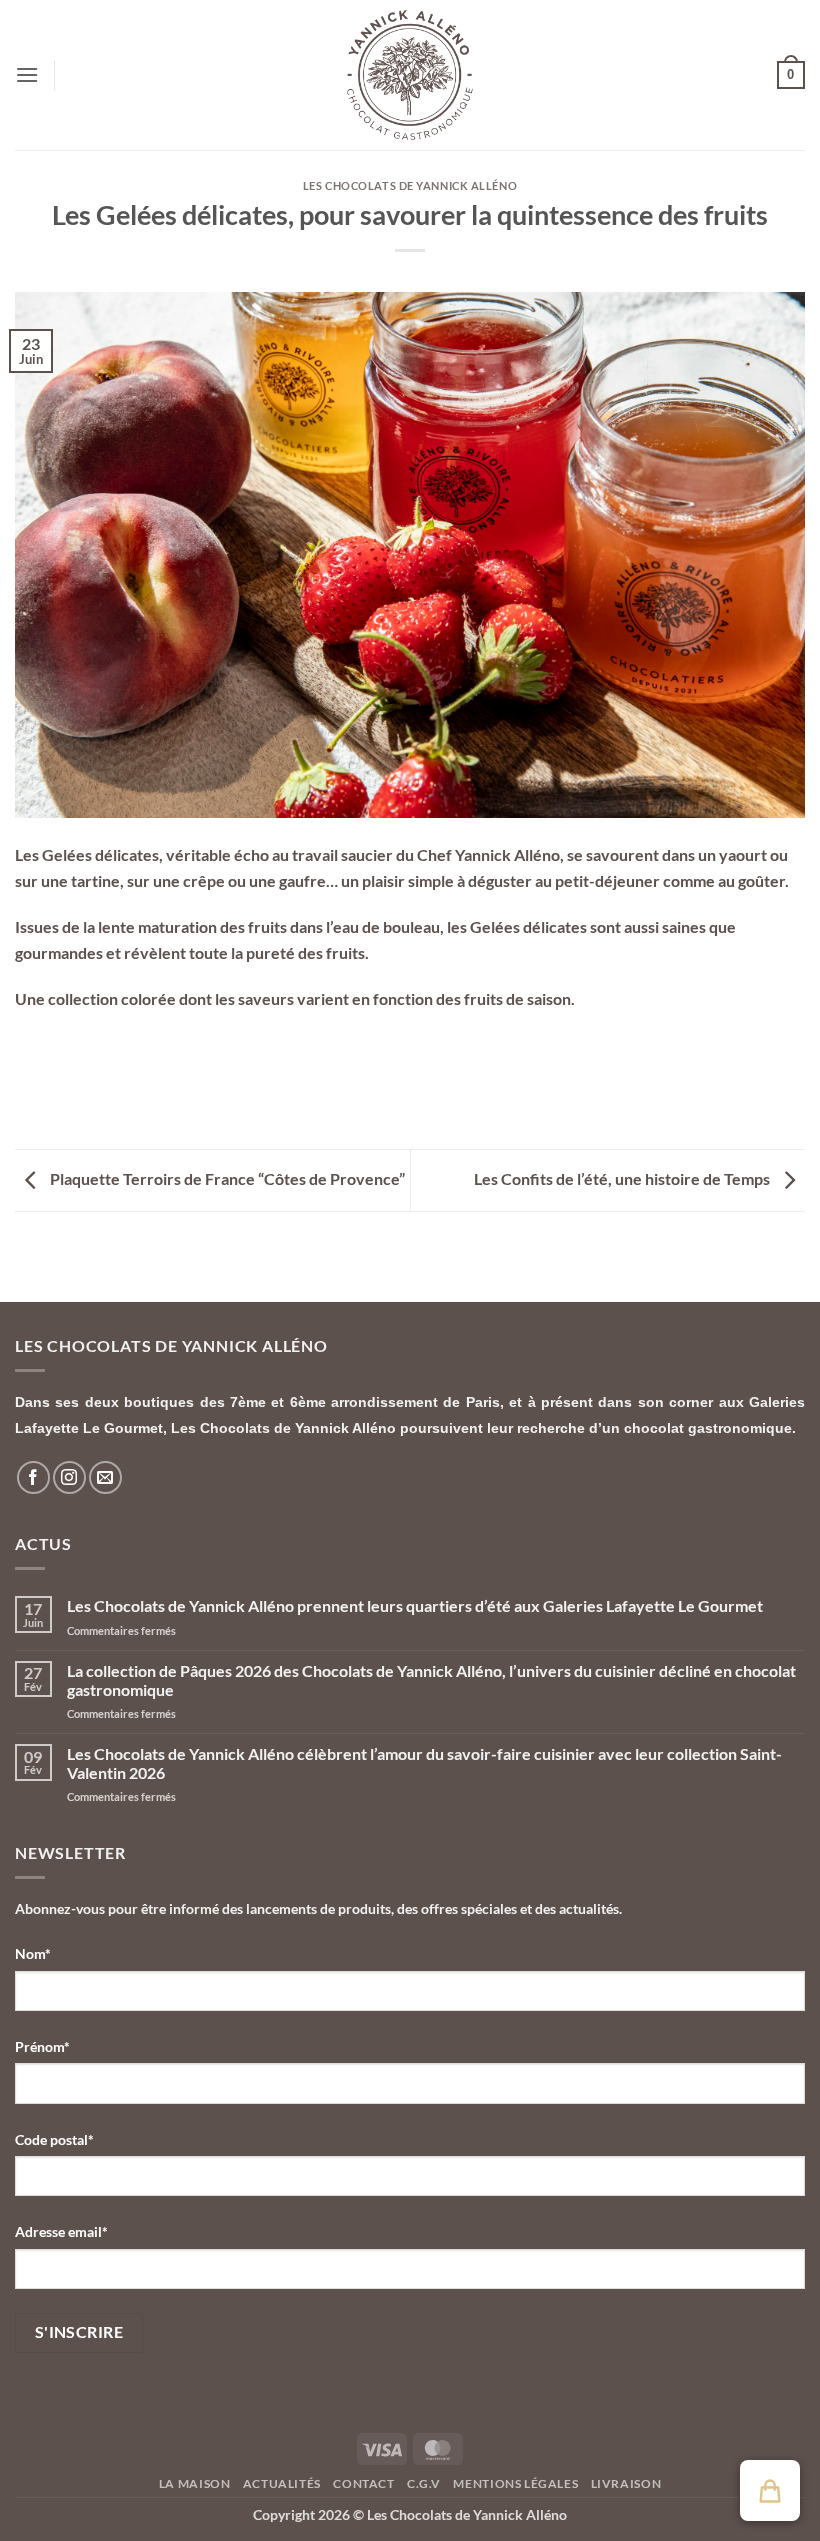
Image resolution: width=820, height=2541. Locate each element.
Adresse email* (61, 2231)
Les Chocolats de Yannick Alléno (410, 185)
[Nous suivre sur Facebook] (33, 1477)
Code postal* (54, 2139)
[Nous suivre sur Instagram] (69, 1477)
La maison (195, 2483)
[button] (27, 74)
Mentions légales (515, 2483)
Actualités (282, 2483)
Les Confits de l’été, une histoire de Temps (623, 1178)
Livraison (626, 2483)
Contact (363, 2483)
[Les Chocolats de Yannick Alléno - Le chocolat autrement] (410, 75)
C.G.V (424, 2483)
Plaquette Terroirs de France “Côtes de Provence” (226, 1178)
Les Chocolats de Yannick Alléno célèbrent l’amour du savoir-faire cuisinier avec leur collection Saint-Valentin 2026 (424, 1763)
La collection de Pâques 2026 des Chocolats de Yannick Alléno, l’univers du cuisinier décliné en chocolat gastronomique (431, 1680)
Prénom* (42, 2046)
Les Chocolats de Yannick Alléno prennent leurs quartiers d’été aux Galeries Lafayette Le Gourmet (415, 1605)
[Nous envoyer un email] (105, 1477)
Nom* (33, 1953)
